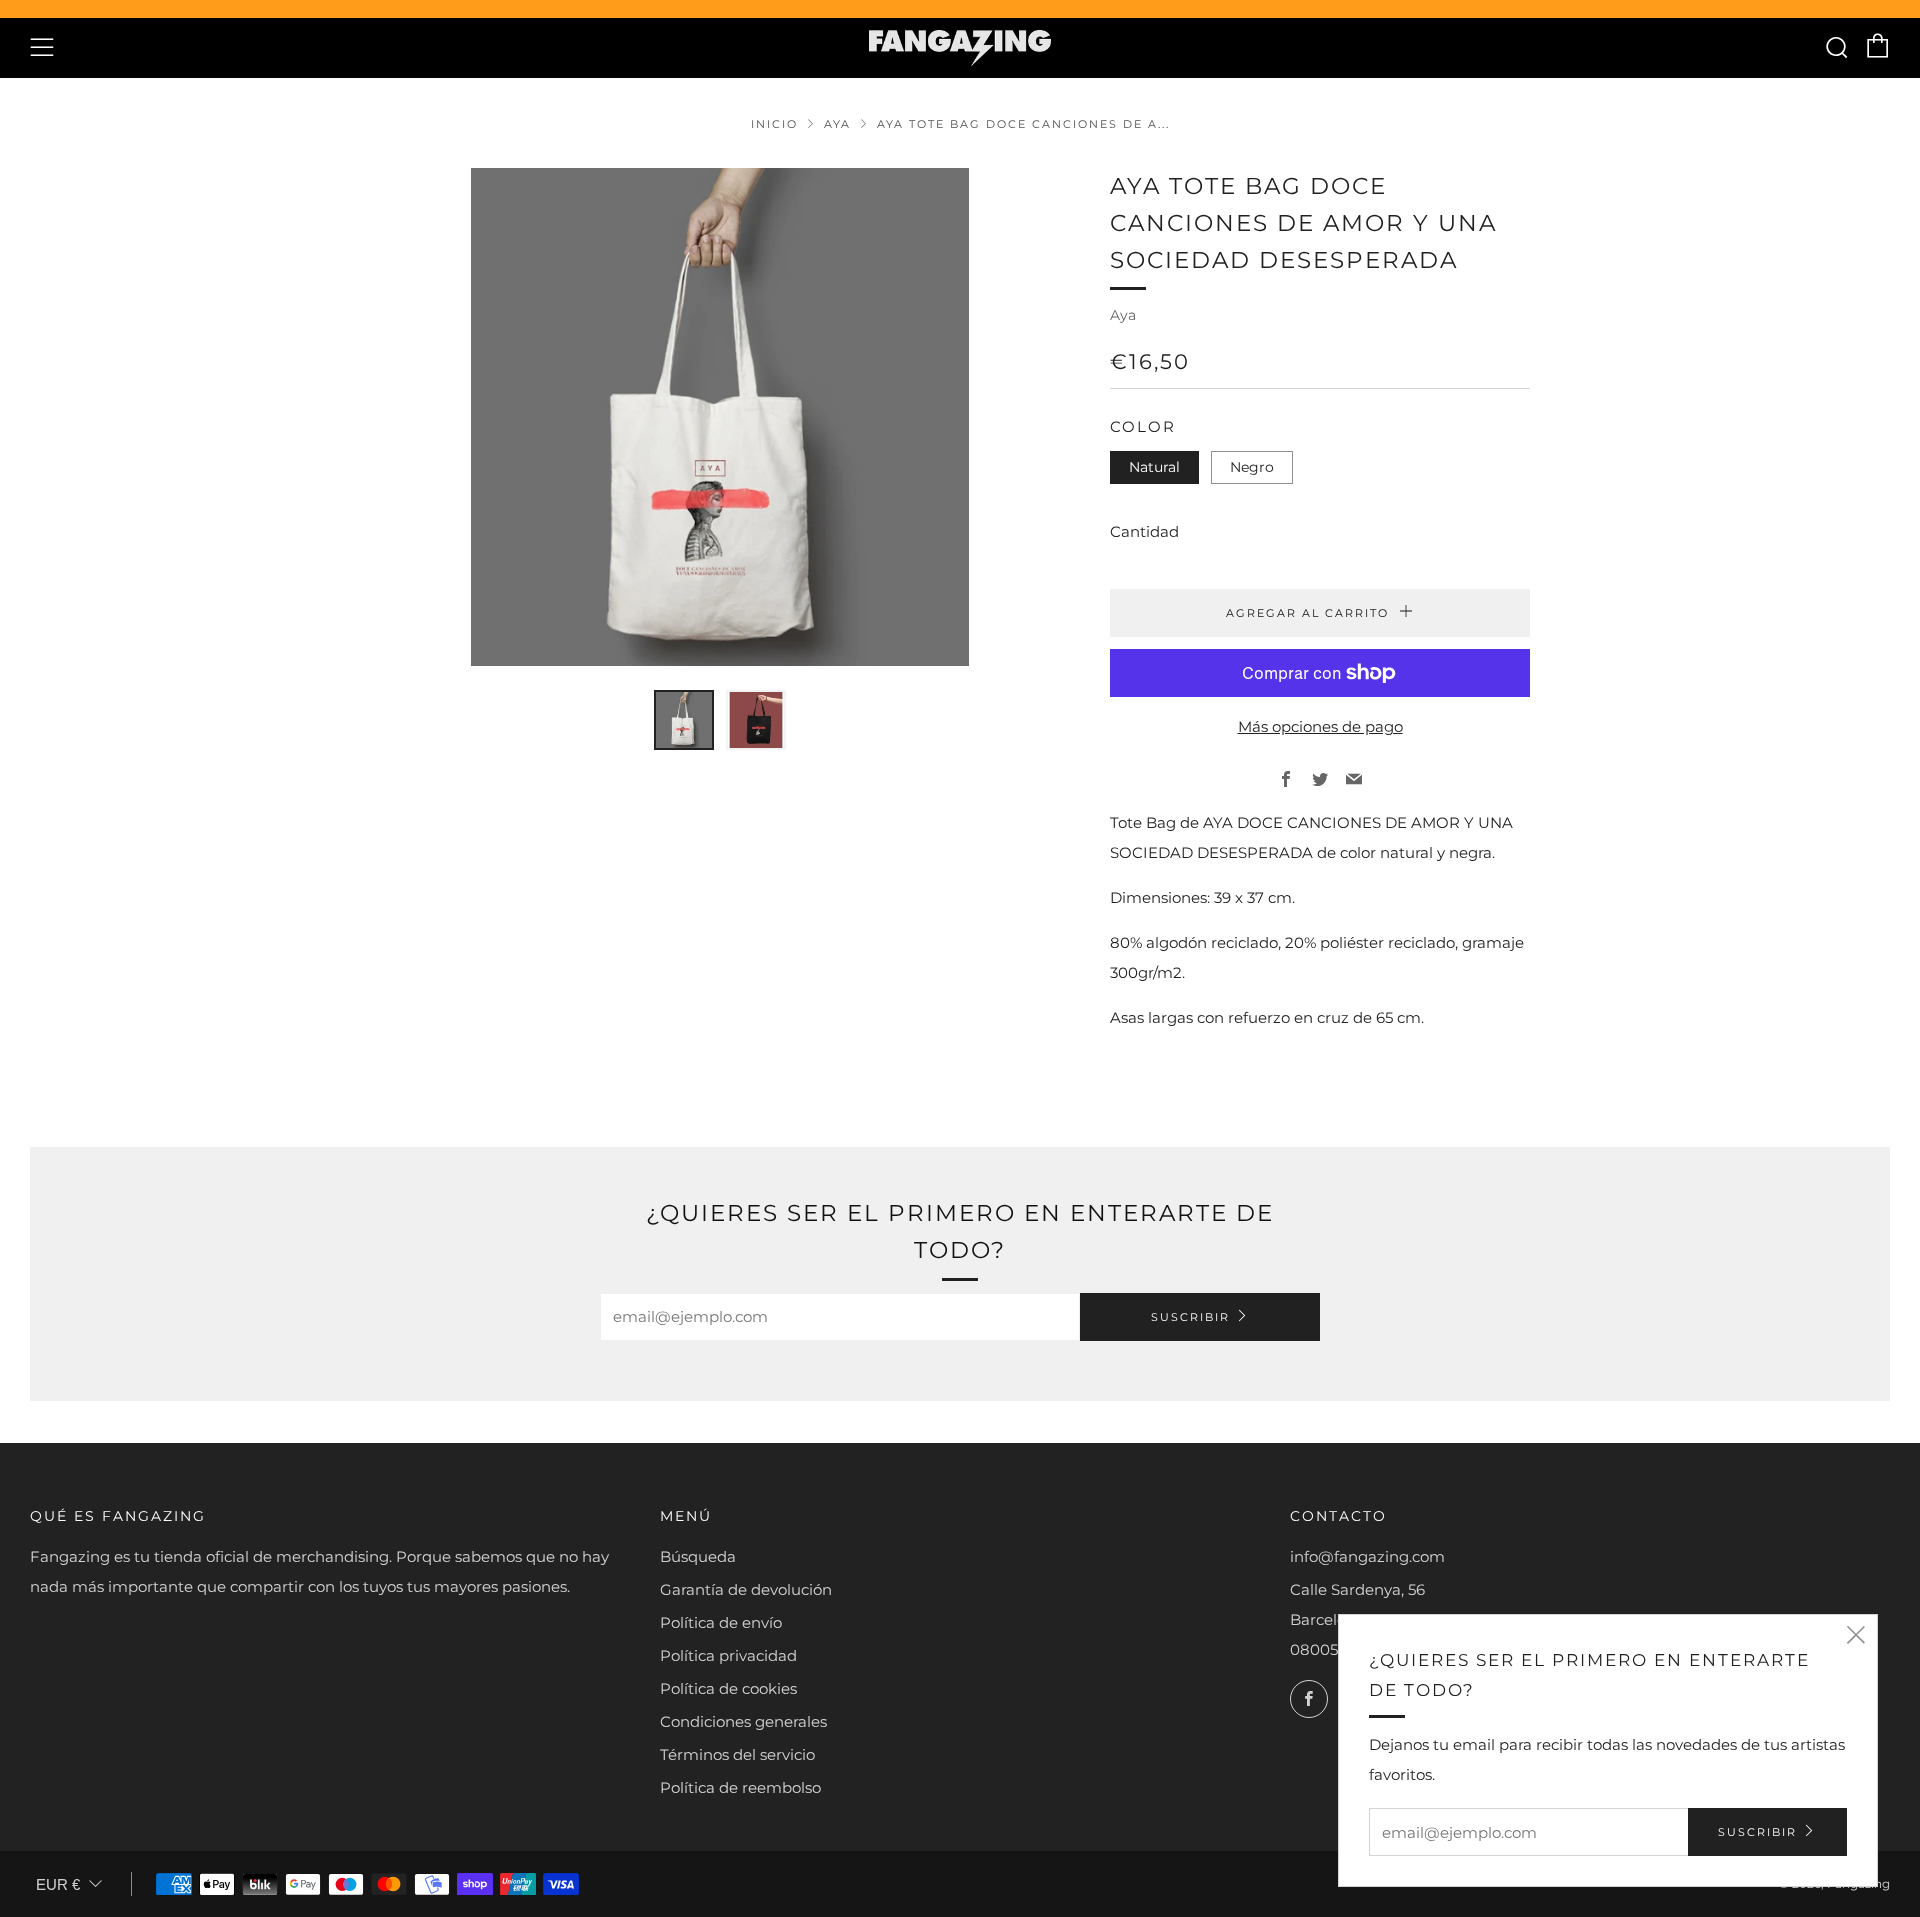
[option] (720, 417)
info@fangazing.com (1367, 1556)
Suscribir (1190, 1317)
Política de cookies (728, 1688)
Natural (1154, 467)
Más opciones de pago (1320, 726)
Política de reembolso (740, 1787)
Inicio (774, 124)
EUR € (58, 1884)
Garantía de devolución (746, 1589)
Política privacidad (728, 1655)
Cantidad (1144, 531)
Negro (1252, 467)
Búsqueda (698, 1556)
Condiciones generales (743, 1721)
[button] (684, 720)
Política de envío (721, 1622)
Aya (837, 124)
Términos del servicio (737, 1754)
